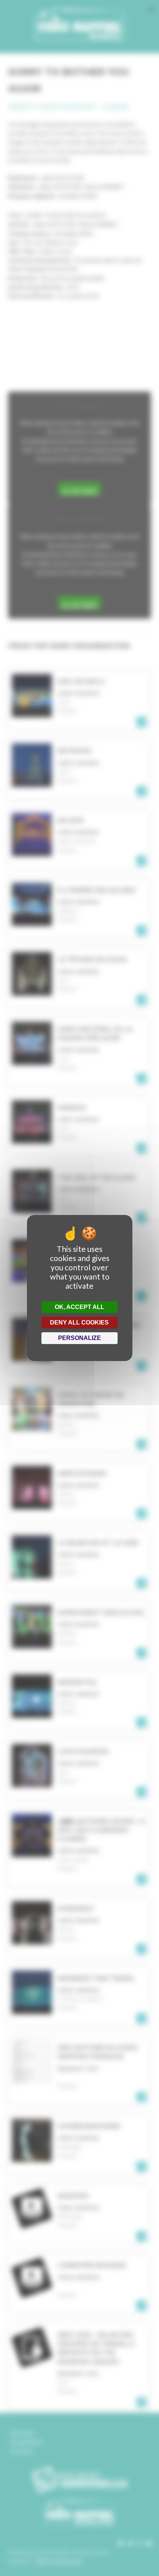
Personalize (79, 1338)
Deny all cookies (79, 1322)
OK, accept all (79, 1307)
